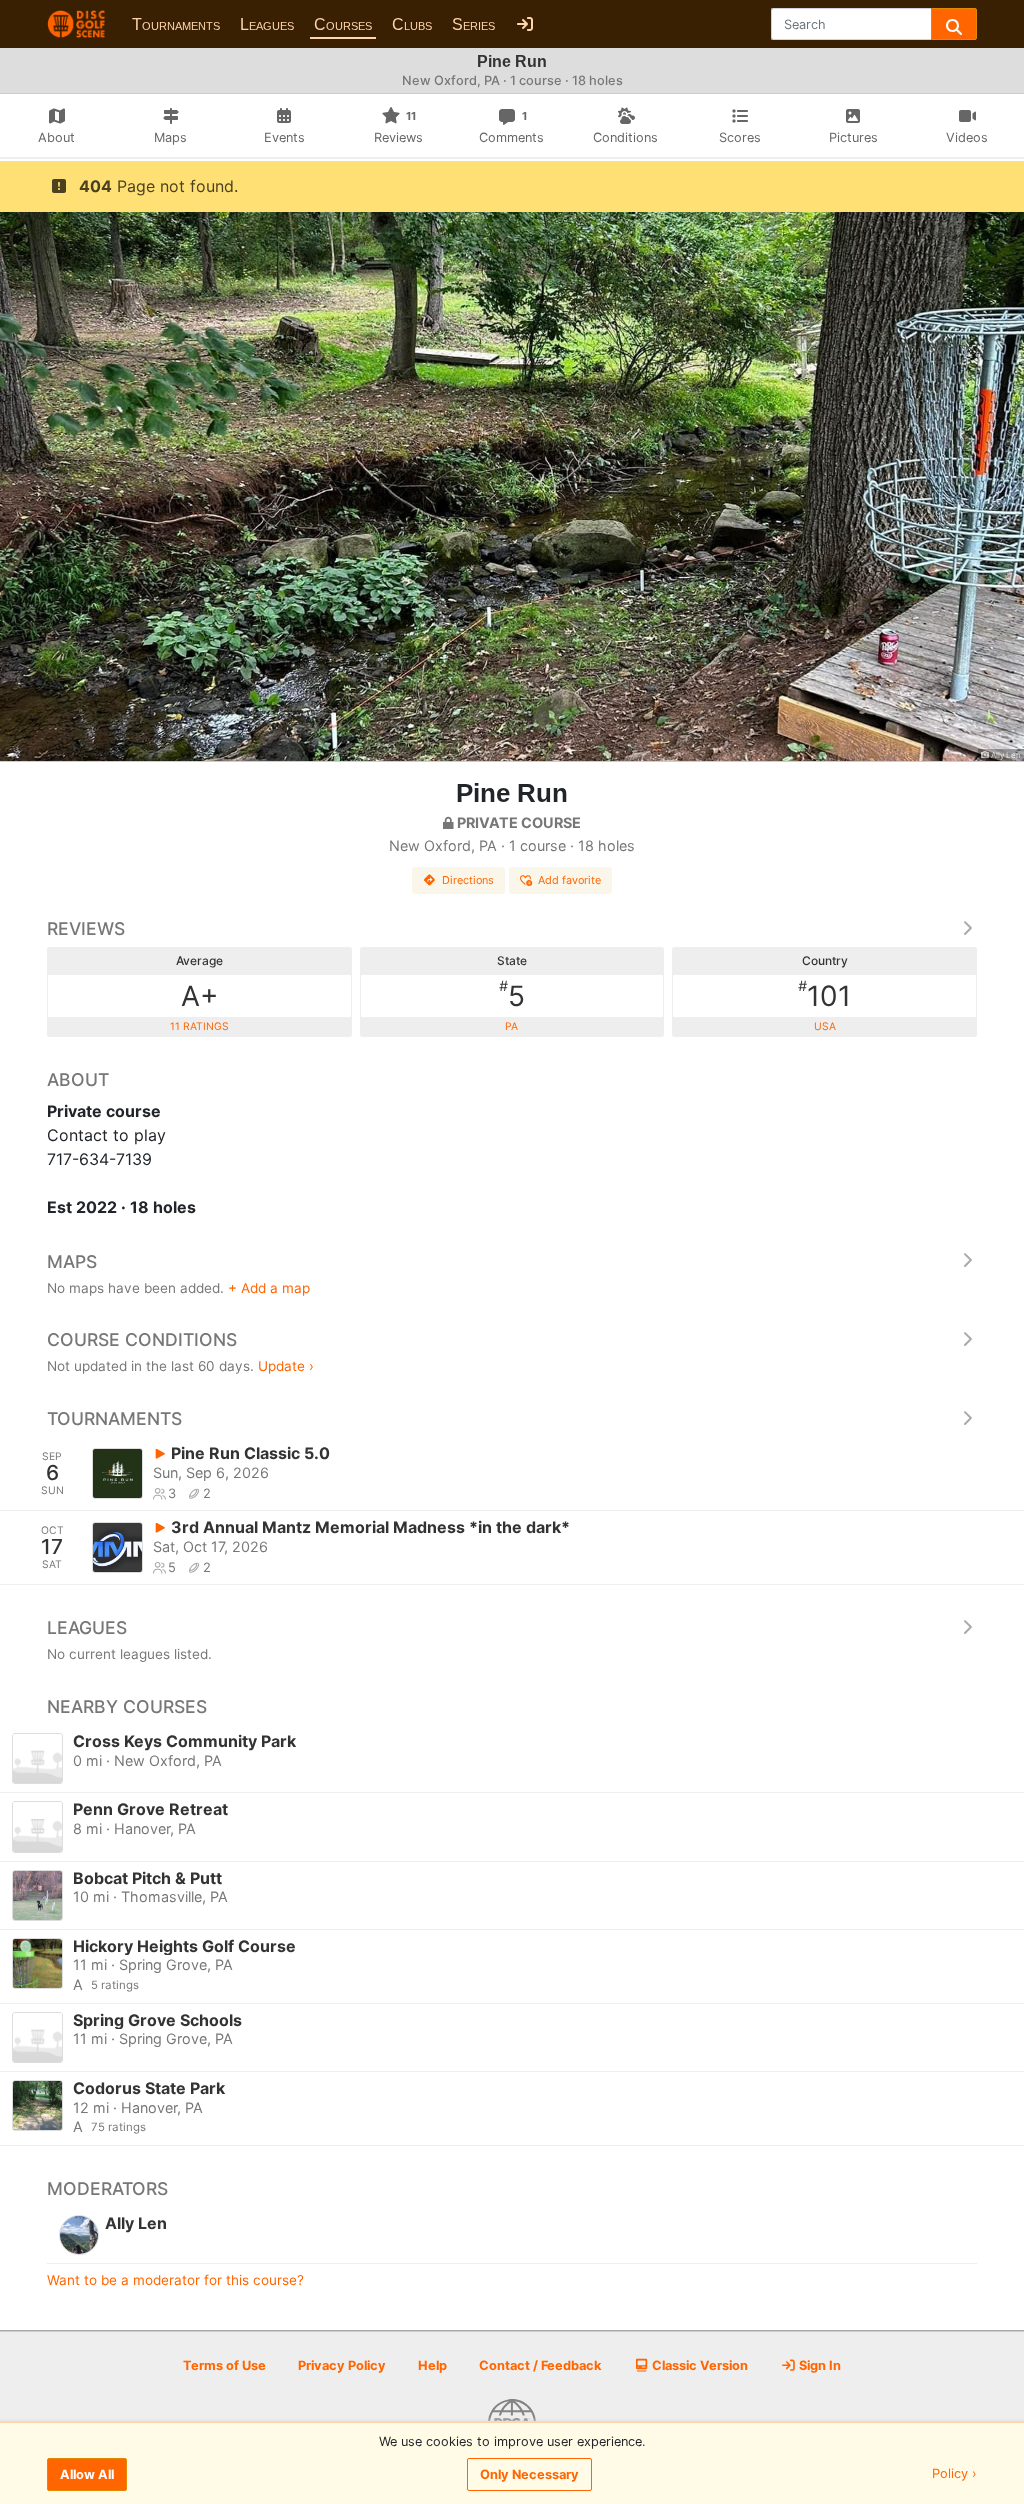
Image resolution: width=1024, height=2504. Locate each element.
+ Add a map (269, 1288)
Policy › (954, 2474)
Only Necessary (529, 2474)
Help (432, 2365)
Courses (343, 24)
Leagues (267, 24)
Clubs (412, 24)
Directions (468, 880)
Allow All (87, 2474)
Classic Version (698, 2365)
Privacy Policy (342, 2365)
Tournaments (176, 24)
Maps (72, 1261)
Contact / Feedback (540, 2365)
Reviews (86, 928)
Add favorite (569, 880)
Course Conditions (142, 1339)
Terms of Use (224, 2365)
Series (473, 24)
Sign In (818, 2365)
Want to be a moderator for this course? (175, 2280)
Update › (286, 1366)
